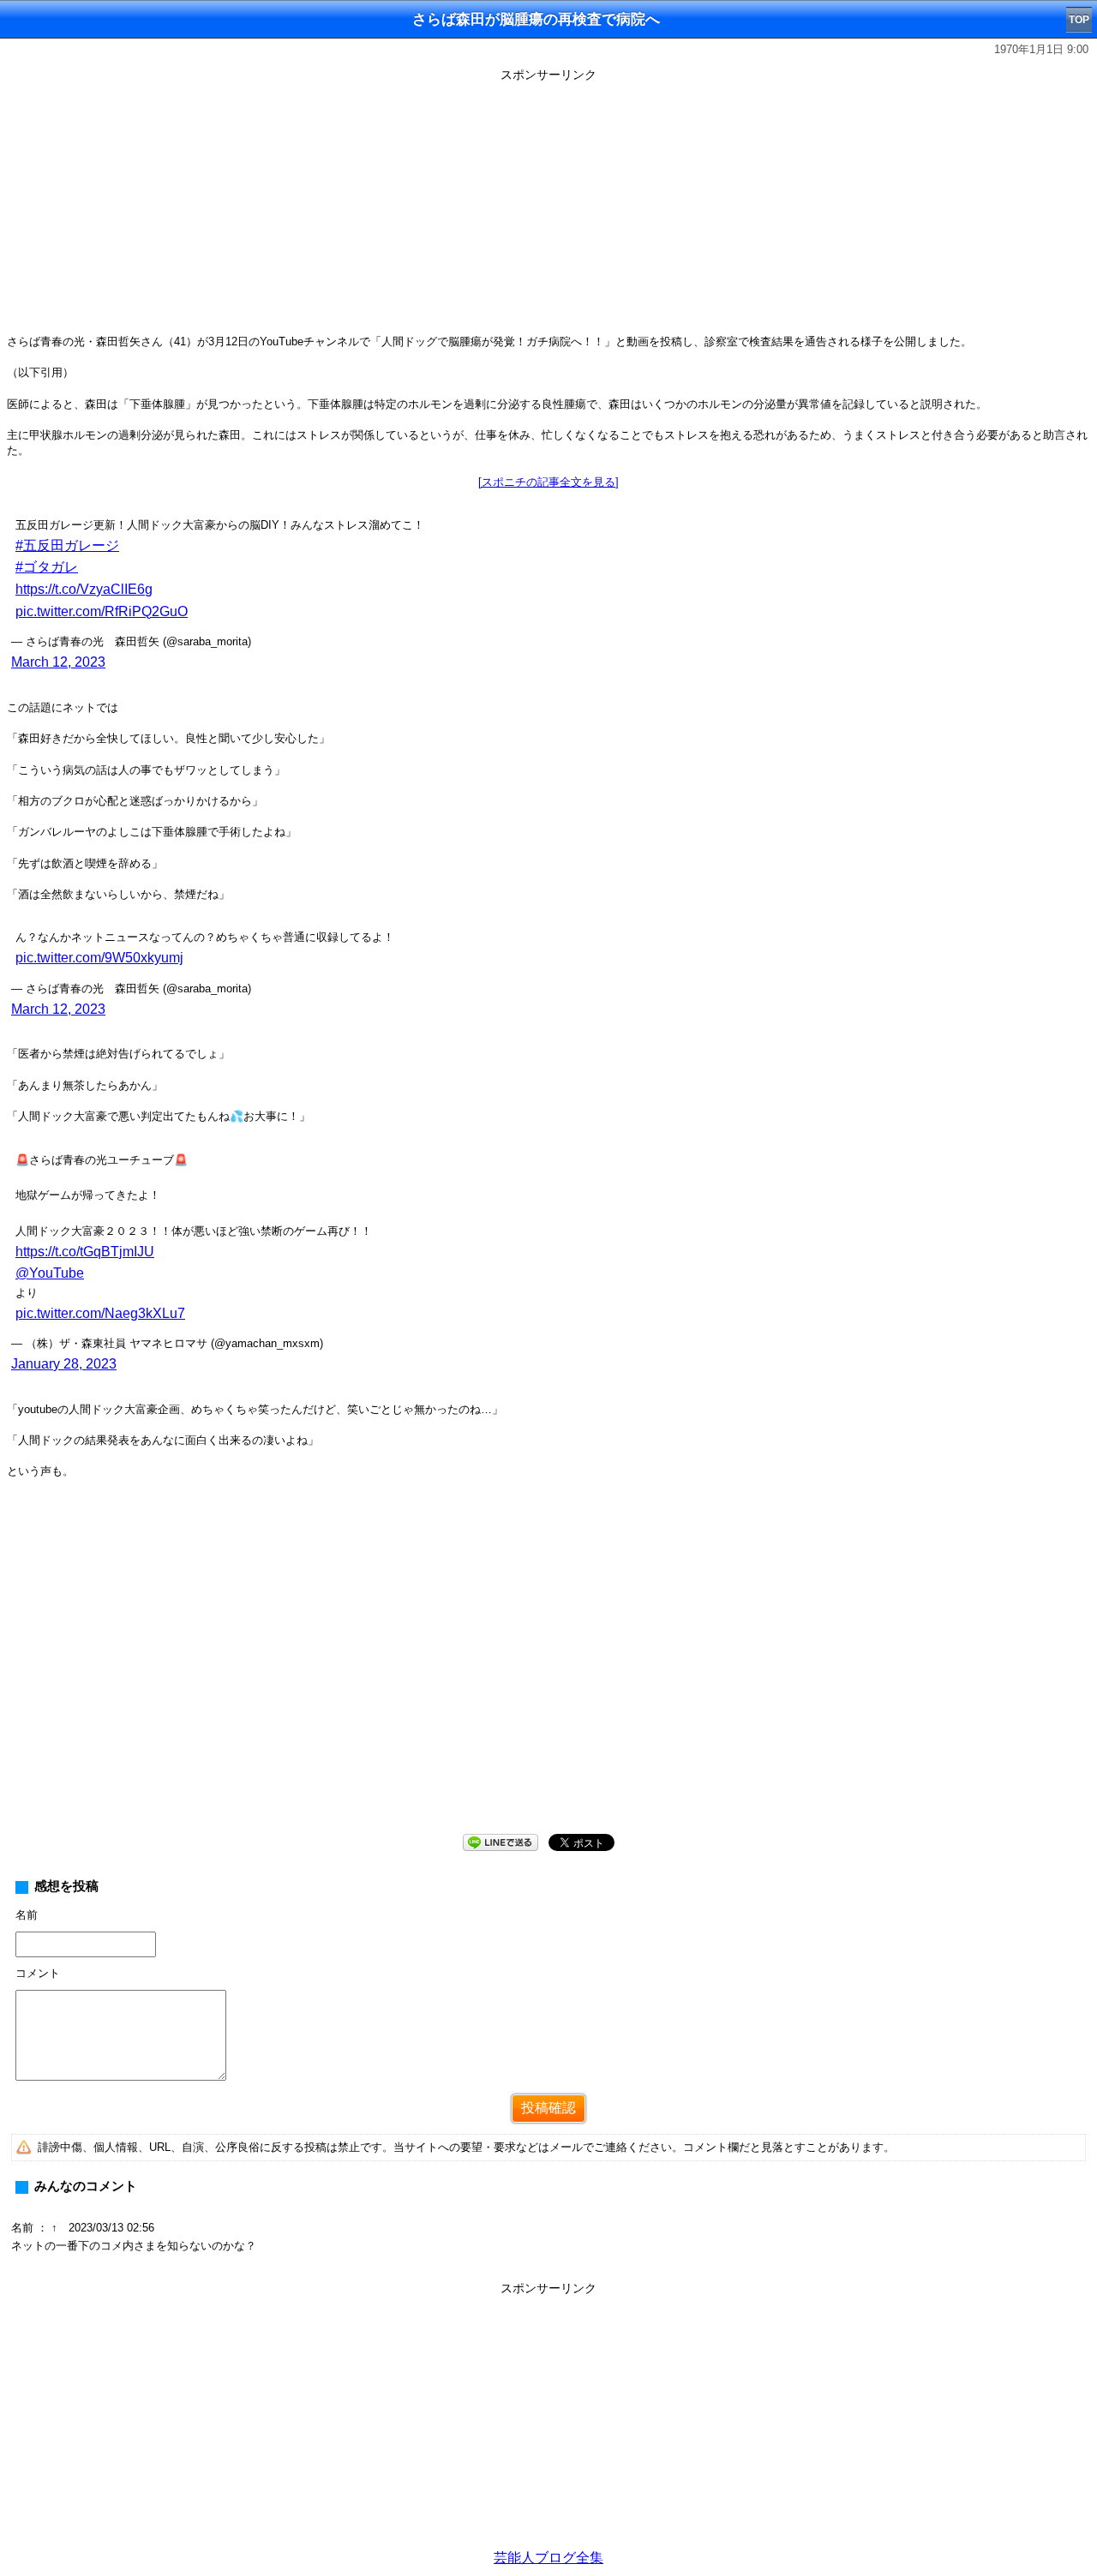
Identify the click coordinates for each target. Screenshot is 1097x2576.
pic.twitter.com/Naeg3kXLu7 (100, 1313)
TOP (1079, 20)
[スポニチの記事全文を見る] (548, 482)
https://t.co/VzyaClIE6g (84, 589)
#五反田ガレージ (67, 545)
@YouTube (50, 1273)
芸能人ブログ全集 (548, 2558)
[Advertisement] (548, 207)
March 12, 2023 (58, 662)
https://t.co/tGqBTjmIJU (85, 1252)
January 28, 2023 (64, 1364)
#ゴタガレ (47, 567)
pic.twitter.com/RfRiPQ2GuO (102, 611)
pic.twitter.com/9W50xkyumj (99, 958)
